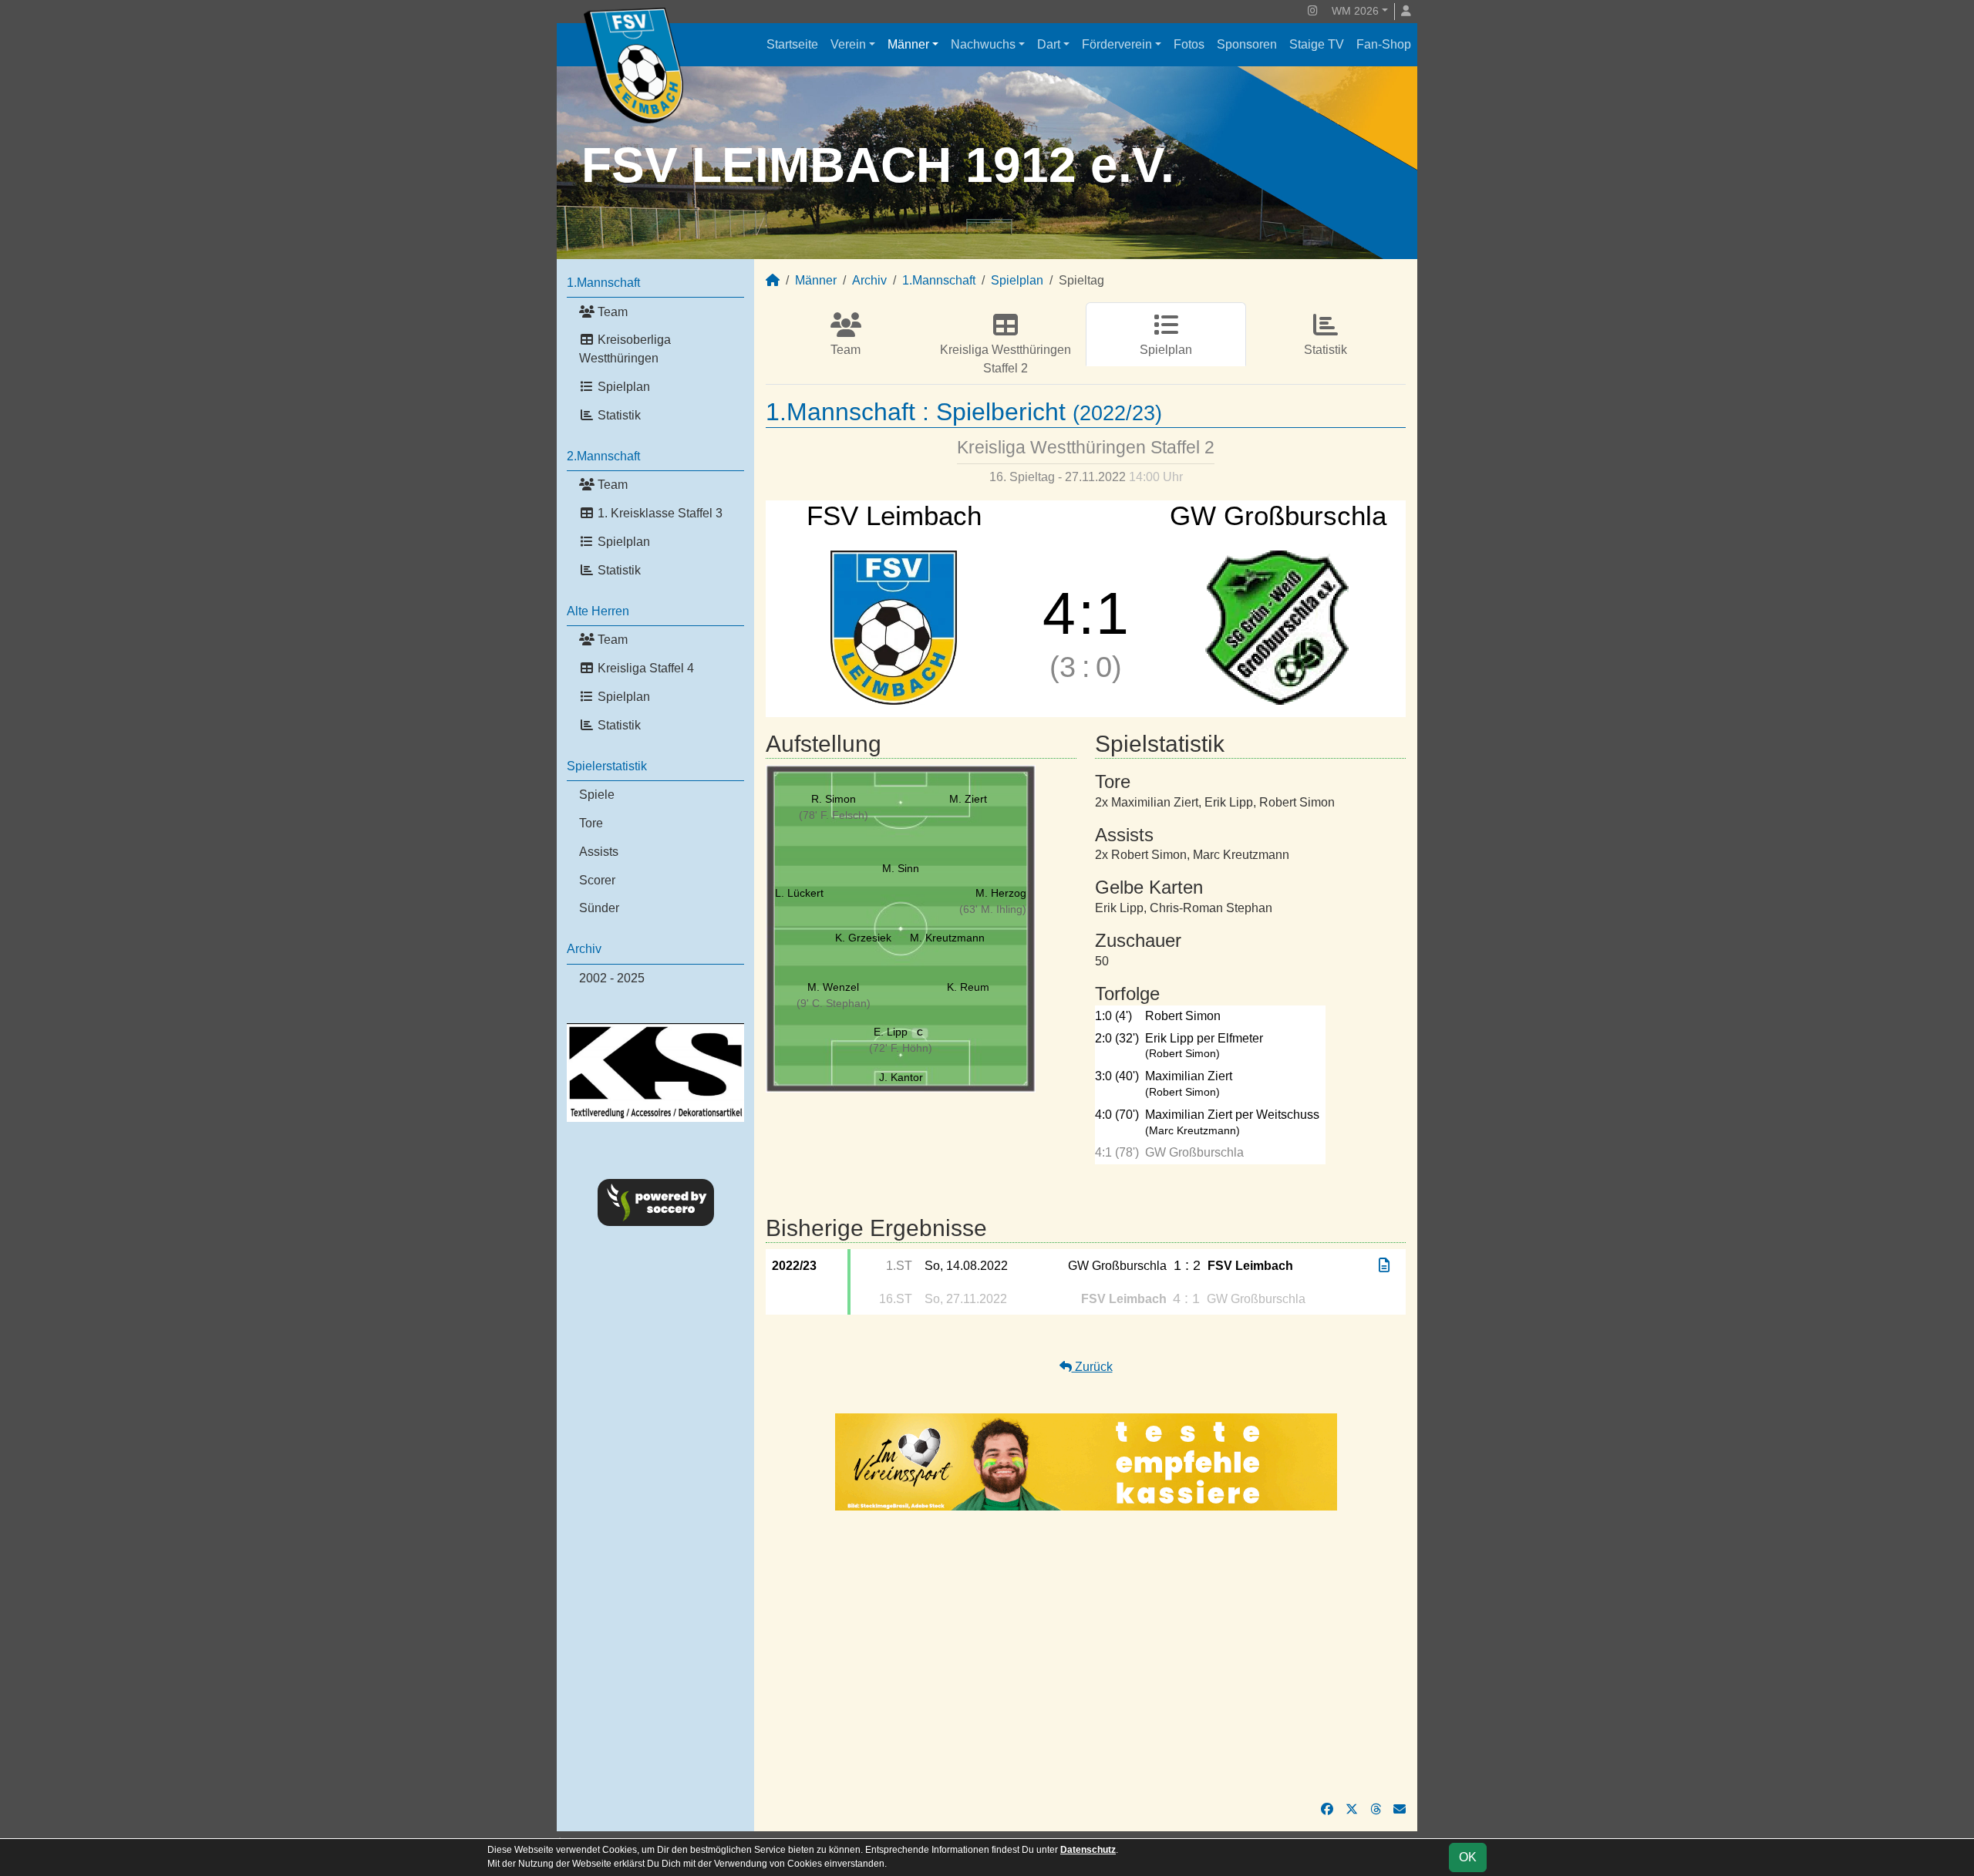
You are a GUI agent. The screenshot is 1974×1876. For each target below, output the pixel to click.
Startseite (792, 44)
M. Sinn (901, 868)
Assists (599, 852)
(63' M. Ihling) (993, 909)
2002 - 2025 (612, 978)
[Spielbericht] (1384, 1266)
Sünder (599, 908)
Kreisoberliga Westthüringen (625, 349)
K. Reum (968, 987)
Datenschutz (1088, 1850)
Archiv (584, 949)
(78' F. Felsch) (834, 815)
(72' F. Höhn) (901, 1048)
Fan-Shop (1384, 44)
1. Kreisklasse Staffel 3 (659, 513)
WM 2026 (1355, 11)
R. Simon (834, 799)
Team (611, 312)
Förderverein (1117, 44)
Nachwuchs (983, 44)
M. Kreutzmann (947, 938)
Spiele (597, 795)
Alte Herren (598, 611)
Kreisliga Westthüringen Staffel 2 (1006, 359)
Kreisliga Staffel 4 (644, 668)
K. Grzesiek (863, 938)
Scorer (597, 880)
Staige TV (1317, 44)
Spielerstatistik (607, 766)
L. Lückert (799, 893)
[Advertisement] (1086, 1655)
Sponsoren (1247, 44)
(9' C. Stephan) (834, 1003)
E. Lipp (898, 1032)
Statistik (618, 415)
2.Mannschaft (603, 456)
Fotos (1189, 44)
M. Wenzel (833, 987)
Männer (908, 44)
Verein (848, 44)
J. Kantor (901, 1077)
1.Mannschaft (603, 283)
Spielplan (622, 387)
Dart (1049, 44)
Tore (591, 823)
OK (1468, 1857)
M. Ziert (968, 799)
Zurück (1092, 1367)
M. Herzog (1001, 893)
